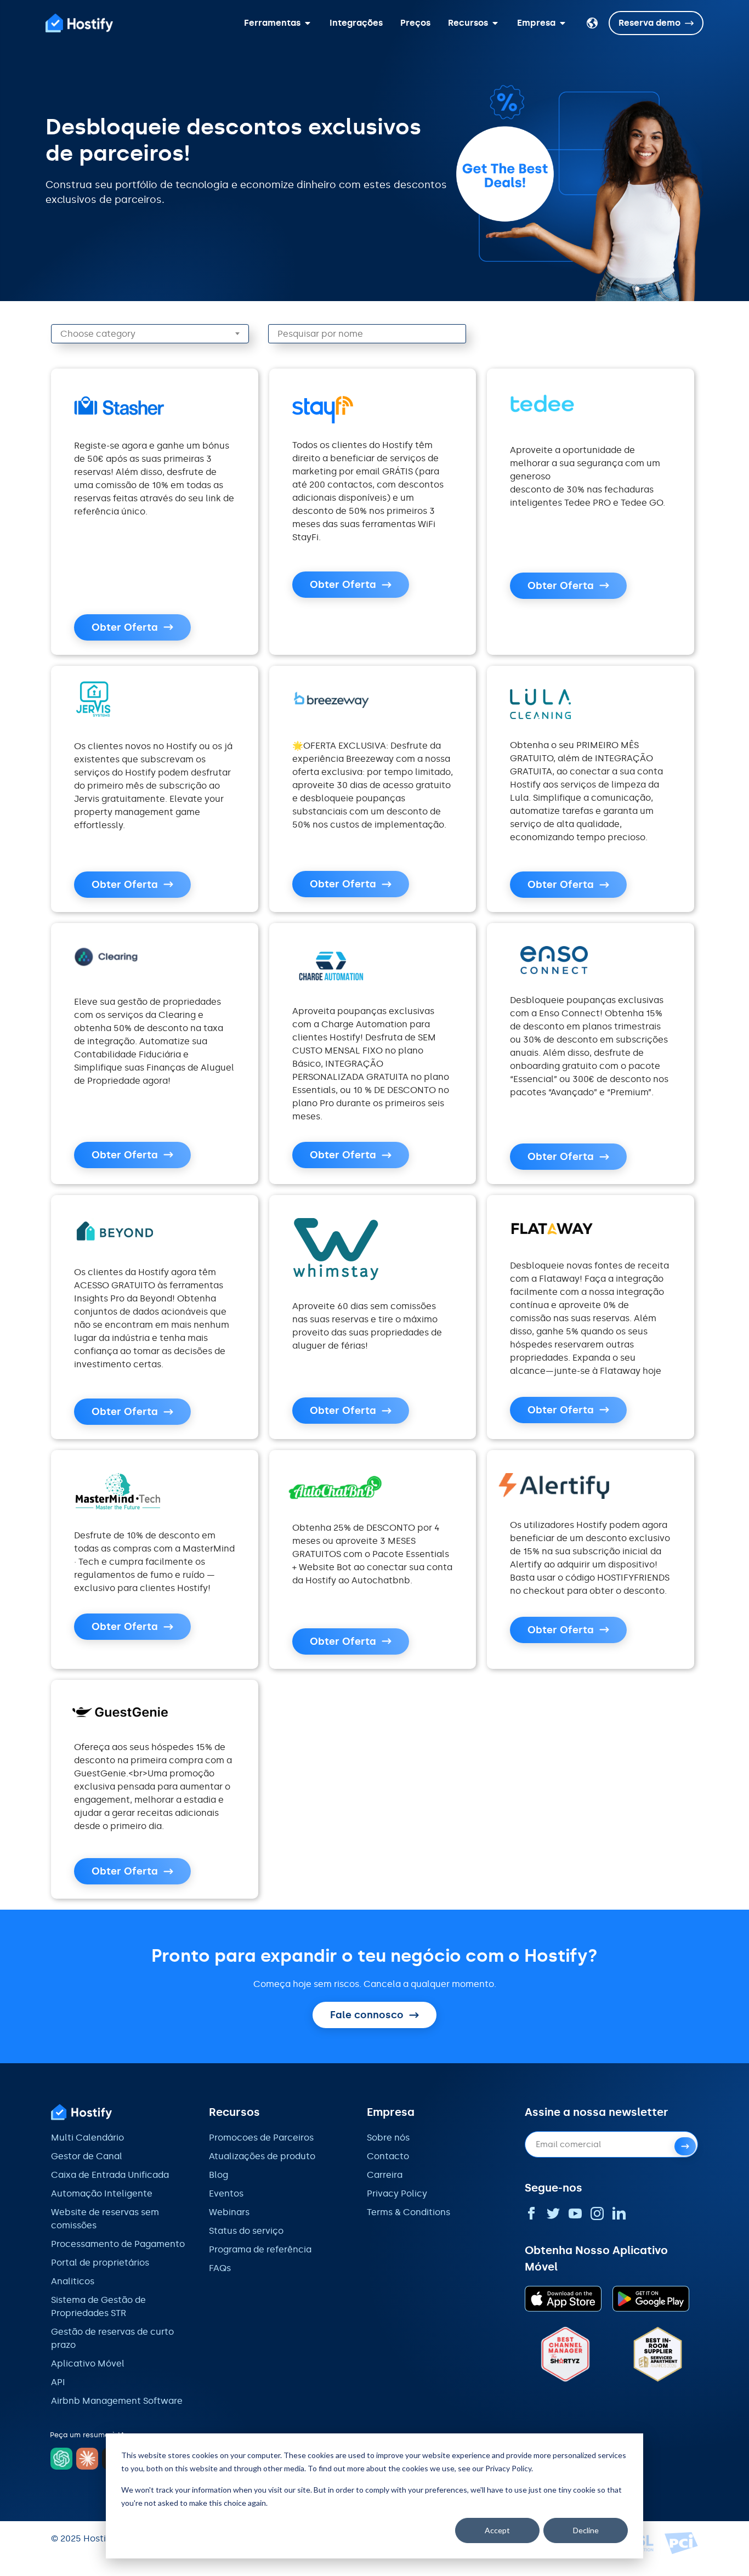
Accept (497, 2530)
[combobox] (150, 334)
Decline (586, 2530)
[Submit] (685, 2146)
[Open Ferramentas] (308, 23)
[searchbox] (157, 334)
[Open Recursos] (495, 23)
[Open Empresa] (563, 23)
